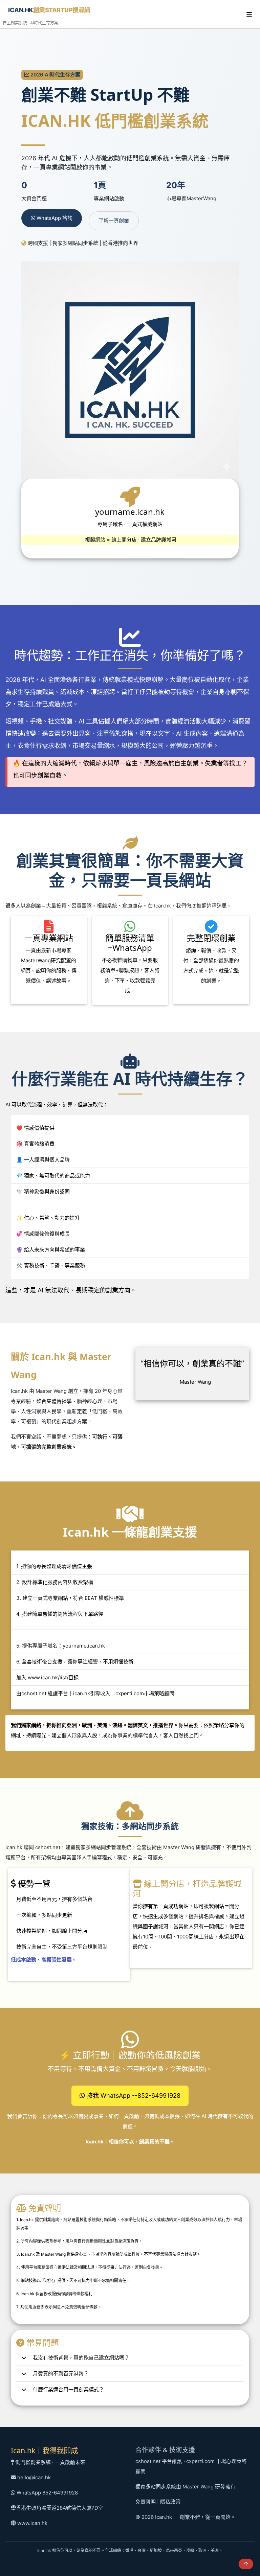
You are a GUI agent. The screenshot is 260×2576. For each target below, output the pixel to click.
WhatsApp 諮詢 (54, 218)
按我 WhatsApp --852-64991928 (133, 2096)
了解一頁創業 (114, 221)
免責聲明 (146, 2502)
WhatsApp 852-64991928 (47, 2493)
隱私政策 (170, 2502)
